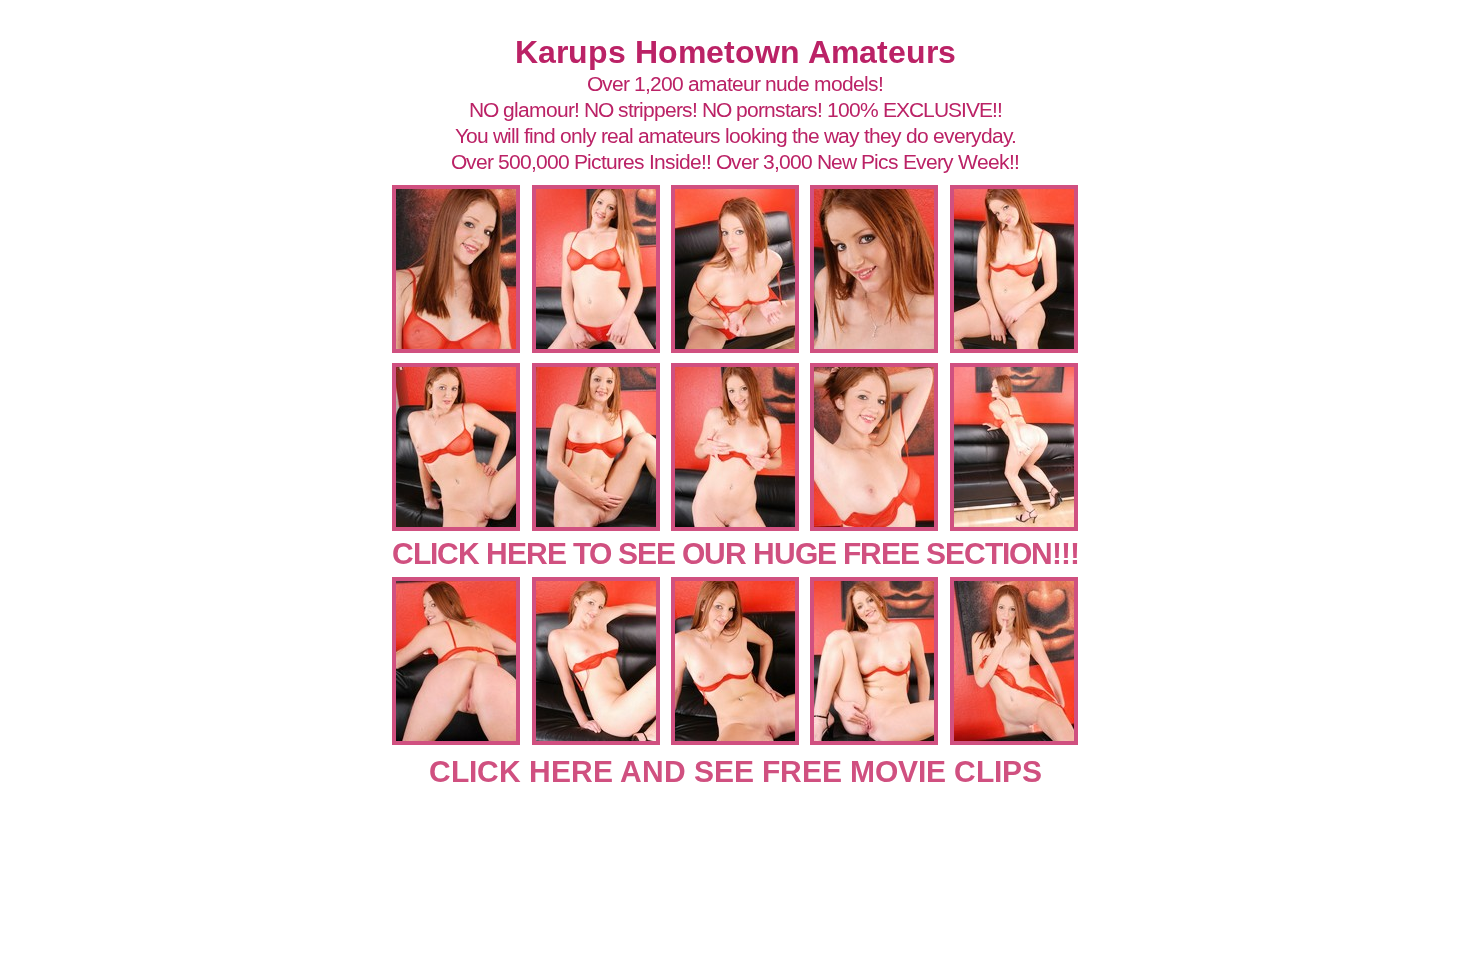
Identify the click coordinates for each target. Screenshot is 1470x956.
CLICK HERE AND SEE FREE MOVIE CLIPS (735, 771)
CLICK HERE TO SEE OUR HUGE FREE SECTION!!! (735, 553)
